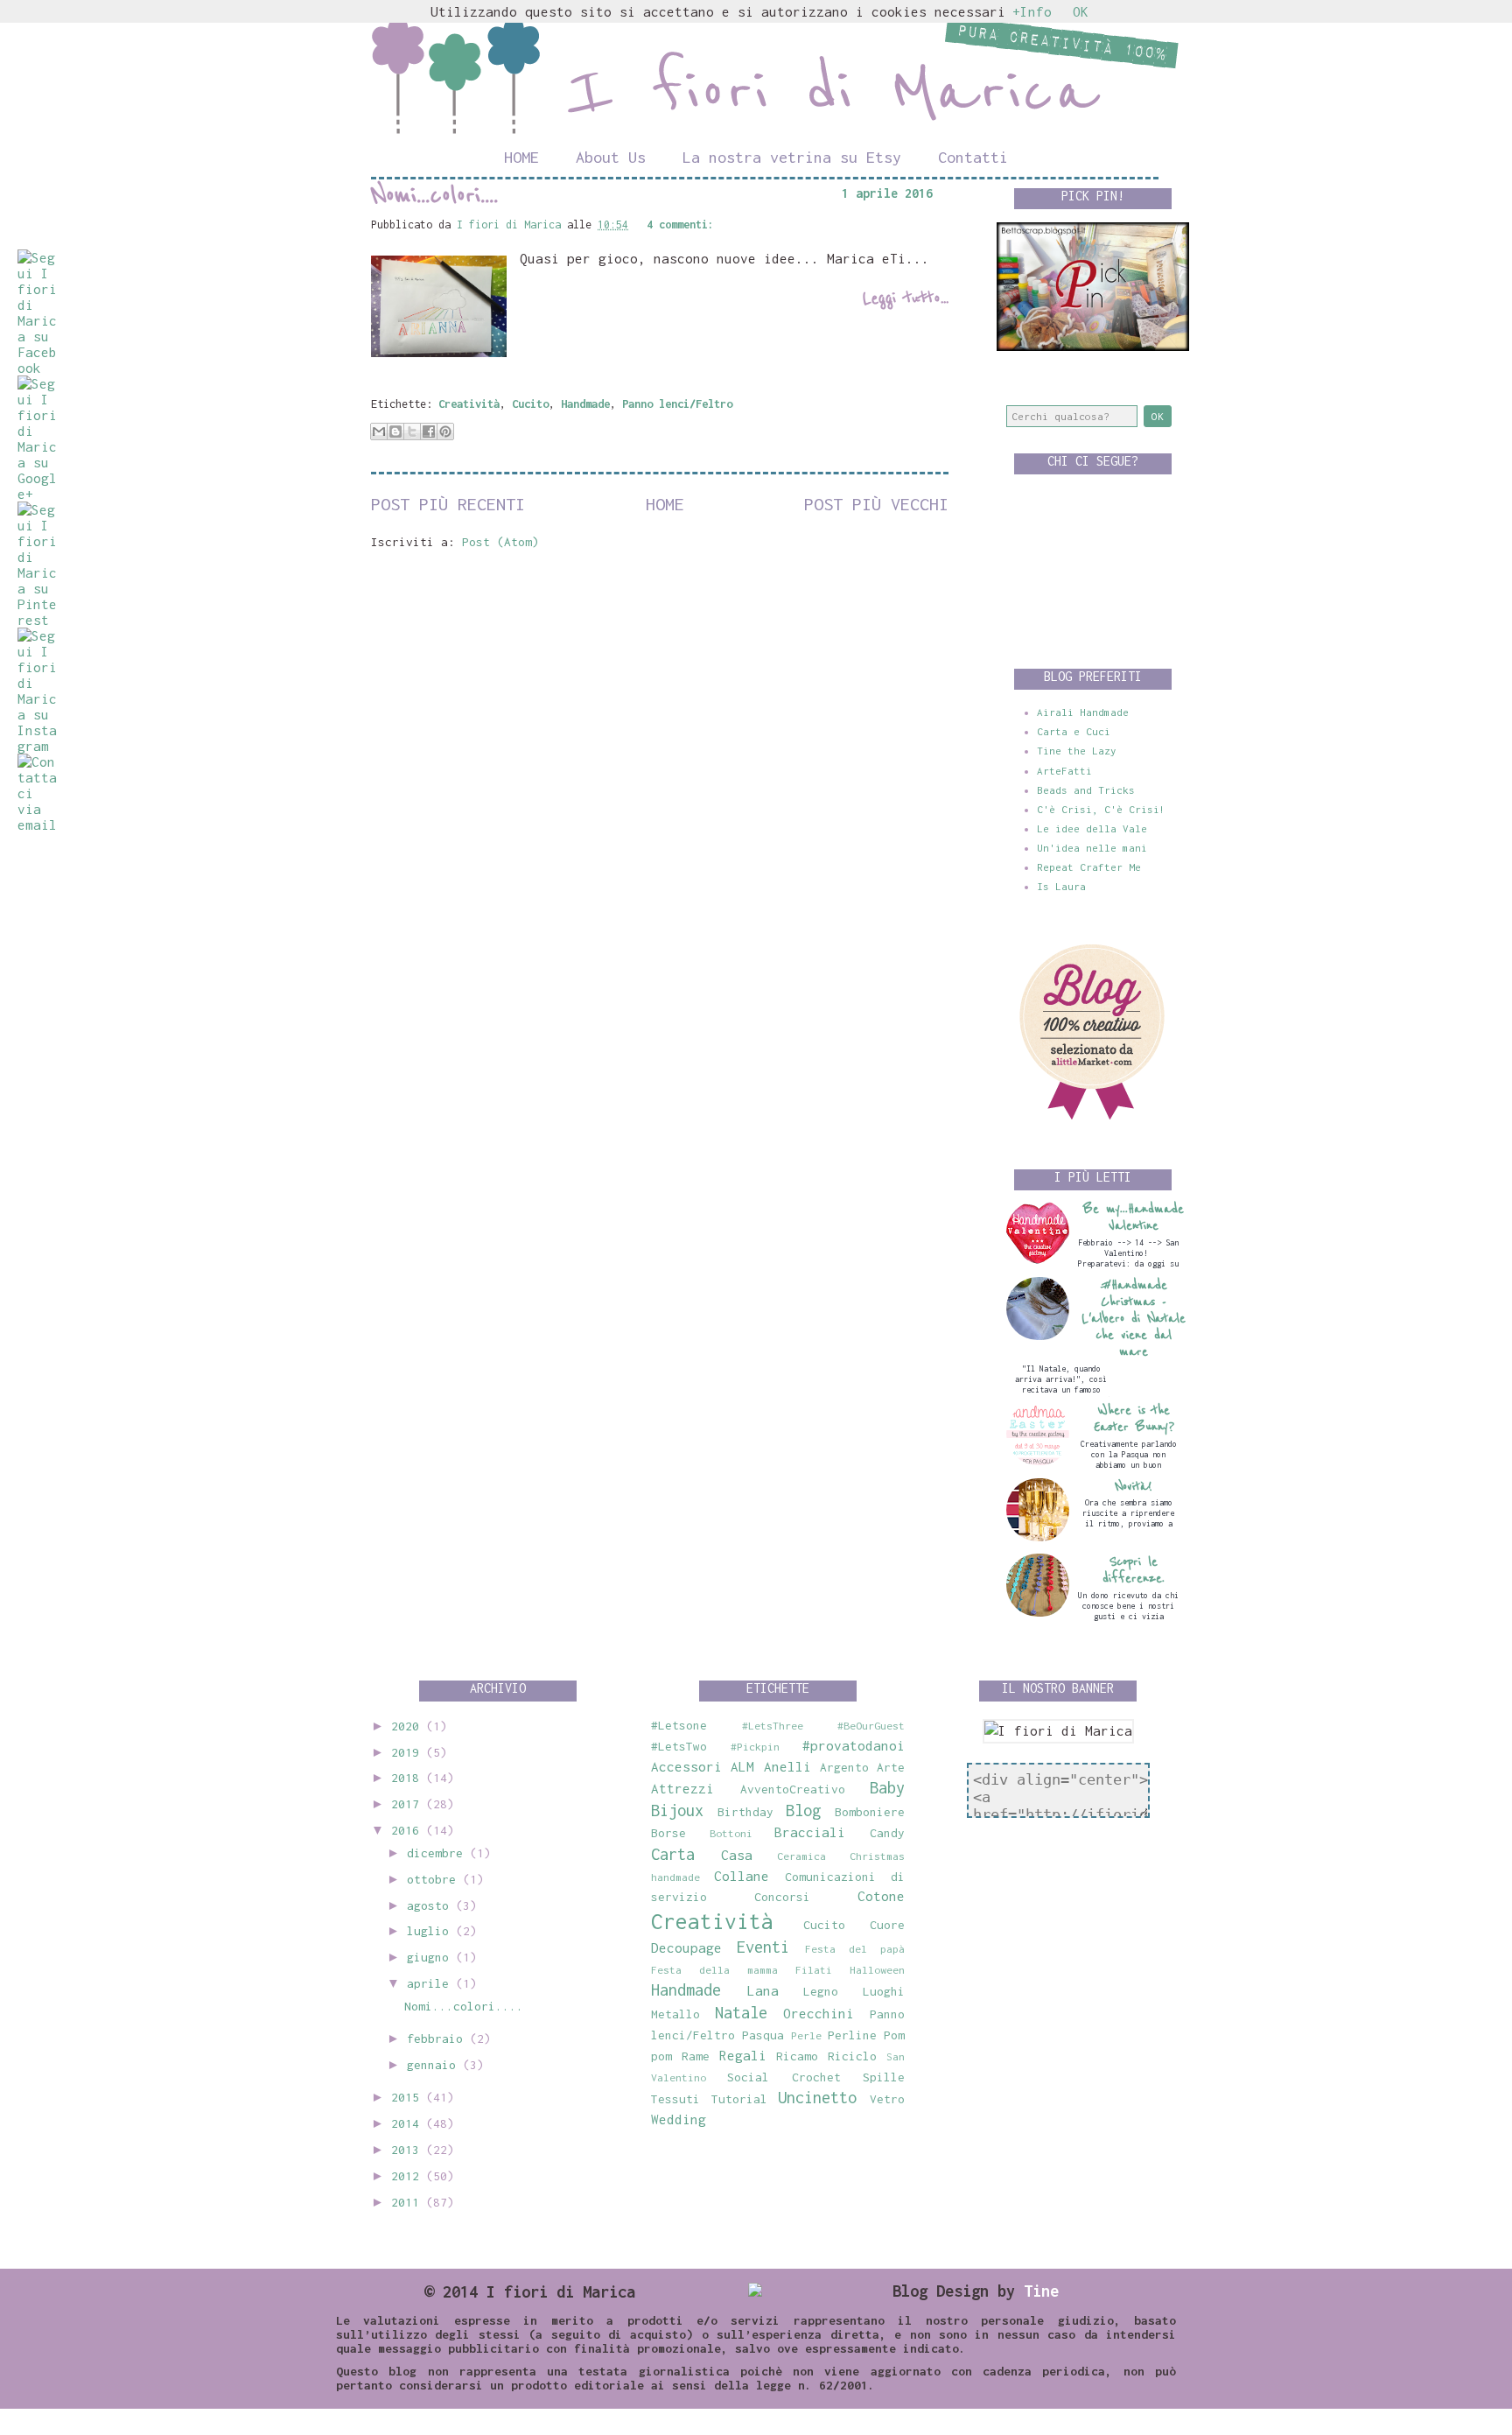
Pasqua (763, 2035)
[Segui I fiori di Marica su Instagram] (37, 746)
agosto (431, 1905)
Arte (891, 1767)
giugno (431, 1957)
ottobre (435, 1879)
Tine (1041, 2291)
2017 (409, 1804)
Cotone (881, 1896)
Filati (814, 1970)
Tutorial (739, 2099)
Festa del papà (855, 1949)
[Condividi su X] (412, 432)
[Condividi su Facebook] (429, 432)
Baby (887, 1787)
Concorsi (782, 1897)
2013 (409, 2150)
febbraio (438, 2039)
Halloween (877, 1970)
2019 (409, 1752)
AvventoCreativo (793, 1789)
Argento (844, 1767)
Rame (696, 2056)
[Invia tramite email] (379, 432)
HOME (521, 157)
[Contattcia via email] (37, 825)
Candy (887, 1833)
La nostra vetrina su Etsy (792, 157)
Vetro (887, 2099)
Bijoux (677, 1810)
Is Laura (1061, 886)
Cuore (887, 1925)
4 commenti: (680, 225)
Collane (742, 1876)
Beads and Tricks (1086, 790)
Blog (803, 1810)
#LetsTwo (679, 1746)
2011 (409, 2202)
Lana (763, 1990)
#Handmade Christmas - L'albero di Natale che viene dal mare (1134, 1319)
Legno (821, 1991)
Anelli (787, 1766)
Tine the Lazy (1077, 751)
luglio (431, 1931)
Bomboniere (870, 1812)
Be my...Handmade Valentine (1134, 1217)
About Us (611, 157)
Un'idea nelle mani (1092, 848)
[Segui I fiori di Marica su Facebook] (37, 368)
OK (1081, 11)
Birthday (745, 1812)
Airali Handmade (1083, 712)
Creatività (469, 404)
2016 (409, 1830)
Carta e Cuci (1074, 731)
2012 (409, 2176)
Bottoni (731, 1833)
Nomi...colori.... (434, 195)
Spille (884, 2077)
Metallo (675, 2014)
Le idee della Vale (1092, 828)
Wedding (679, 2119)
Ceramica (801, 1856)
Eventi (763, 1947)
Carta (673, 1854)
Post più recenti (448, 504)
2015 (409, 2097)
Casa (737, 1855)
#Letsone (679, 1725)
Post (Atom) (500, 542)
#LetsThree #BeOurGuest (823, 1726)
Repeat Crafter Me (1089, 867)
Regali (743, 2055)
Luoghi (884, 1991)
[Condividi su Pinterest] (445, 432)
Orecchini (819, 2013)
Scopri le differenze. (1134, 1570)
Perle (806, 2035)
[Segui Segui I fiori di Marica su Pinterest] (37, 620)
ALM (742, 1766)
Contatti (973, 157)
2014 (409, 2123)
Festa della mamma (714, 1970)
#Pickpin (755, 1747)
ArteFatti (1064, 771)
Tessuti (675, 2099)
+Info (1032, 11)
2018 (409, 1778)
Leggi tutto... (906, 298)
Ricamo (797, 2056)
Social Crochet (784, 2077)
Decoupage (686, 1947)
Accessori (686, 1766)
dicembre (438, 1853)
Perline (852, 2035)
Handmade (585, 404)
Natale (741, 2012)
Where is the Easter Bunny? (1134, 1419)
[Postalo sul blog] (395, 432)
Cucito (530, 404)
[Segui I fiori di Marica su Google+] (37, 494)
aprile (431, 1983)
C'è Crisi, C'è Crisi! (1101, 809)
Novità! (1134, 1487)
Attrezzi (682, 1788)
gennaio (435, 2065)
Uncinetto (817, 2097)
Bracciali (810, 1832)
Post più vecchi (876, 504)
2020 (409, 1726)
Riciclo (852, 2056)
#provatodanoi (854, 1745)
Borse (668, 1833)
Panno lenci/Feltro (677, 404)
